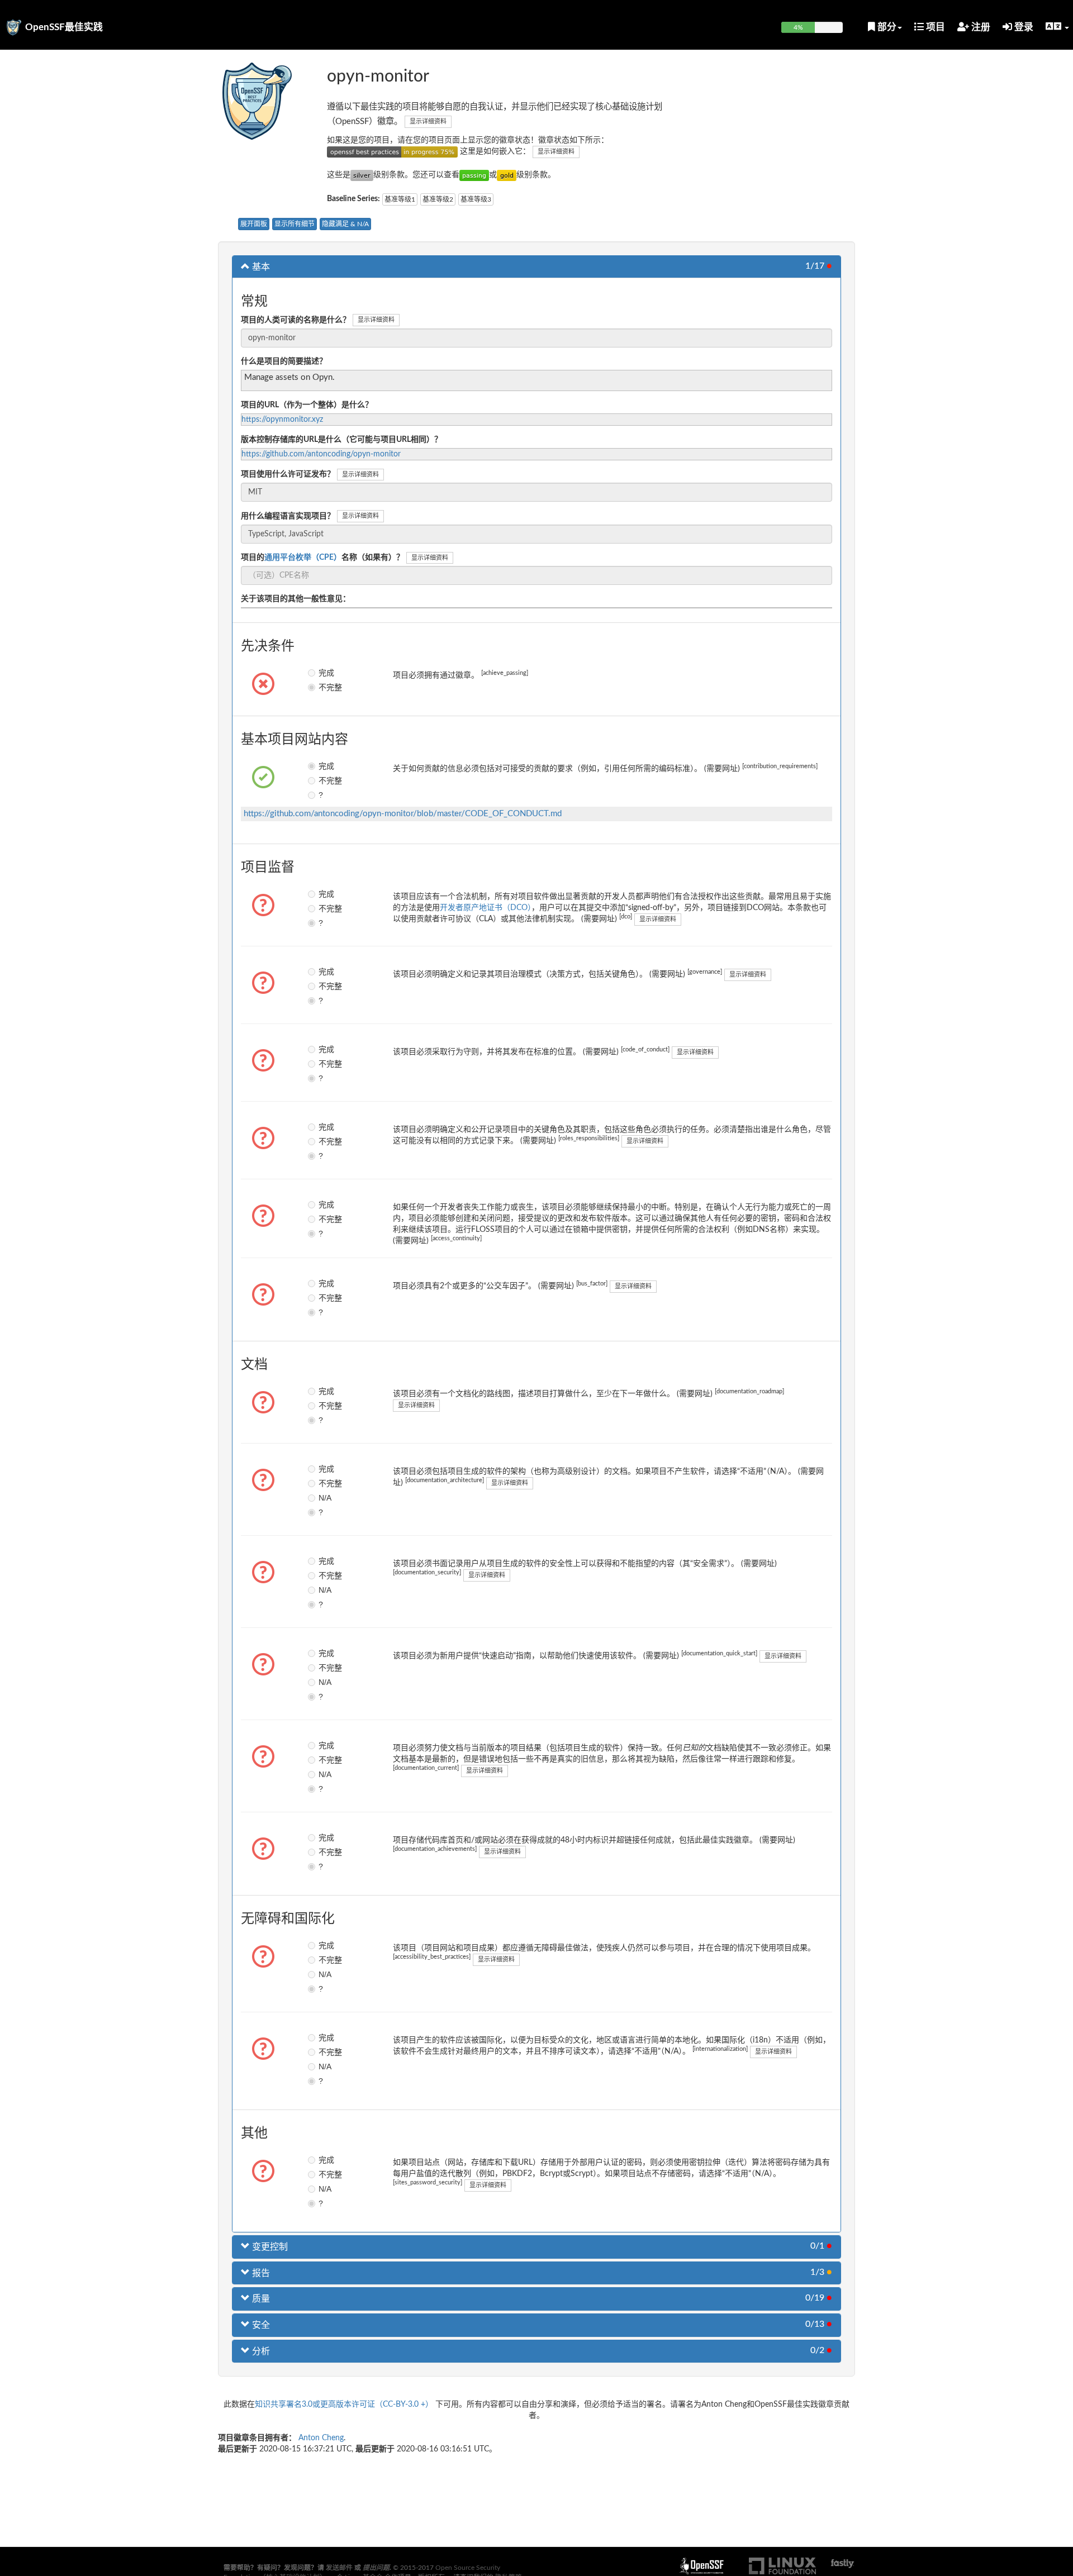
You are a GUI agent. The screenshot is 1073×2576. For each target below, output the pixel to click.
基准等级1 (400, 199)
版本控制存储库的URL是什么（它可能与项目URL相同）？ (341, 440)
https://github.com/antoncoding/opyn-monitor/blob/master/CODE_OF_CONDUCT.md (403, 814)
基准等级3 (476, 199)
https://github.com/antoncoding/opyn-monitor (321, 454)
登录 (1023, 27)
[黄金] (507, 175)
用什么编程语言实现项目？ (288, 516)
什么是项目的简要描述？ (284, 361)
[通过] (474, 175)
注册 (980, 27)
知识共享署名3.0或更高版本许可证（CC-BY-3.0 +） (344, 2404)
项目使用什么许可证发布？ (288, 474)
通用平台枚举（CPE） (303, 558)
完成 (326, 673)
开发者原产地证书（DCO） (486, 908)
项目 (934, 27)
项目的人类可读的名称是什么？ (296, 320)
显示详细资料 (428, 122)
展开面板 (254, 224)
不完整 (327, 687)
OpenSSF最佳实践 (64, 27)
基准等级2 (438, 199)
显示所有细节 (295, 224)
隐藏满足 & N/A (345, 224)
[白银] (362, 175)
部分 (886, 27)
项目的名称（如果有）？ (322, 558)
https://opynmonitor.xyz (282, 420)
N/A (325, 1498)
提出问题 (376, 2568)
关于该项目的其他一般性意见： (296, 599)
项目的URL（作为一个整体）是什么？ (307, 405)
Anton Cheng (321, 2438)
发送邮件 (339, 2568)
